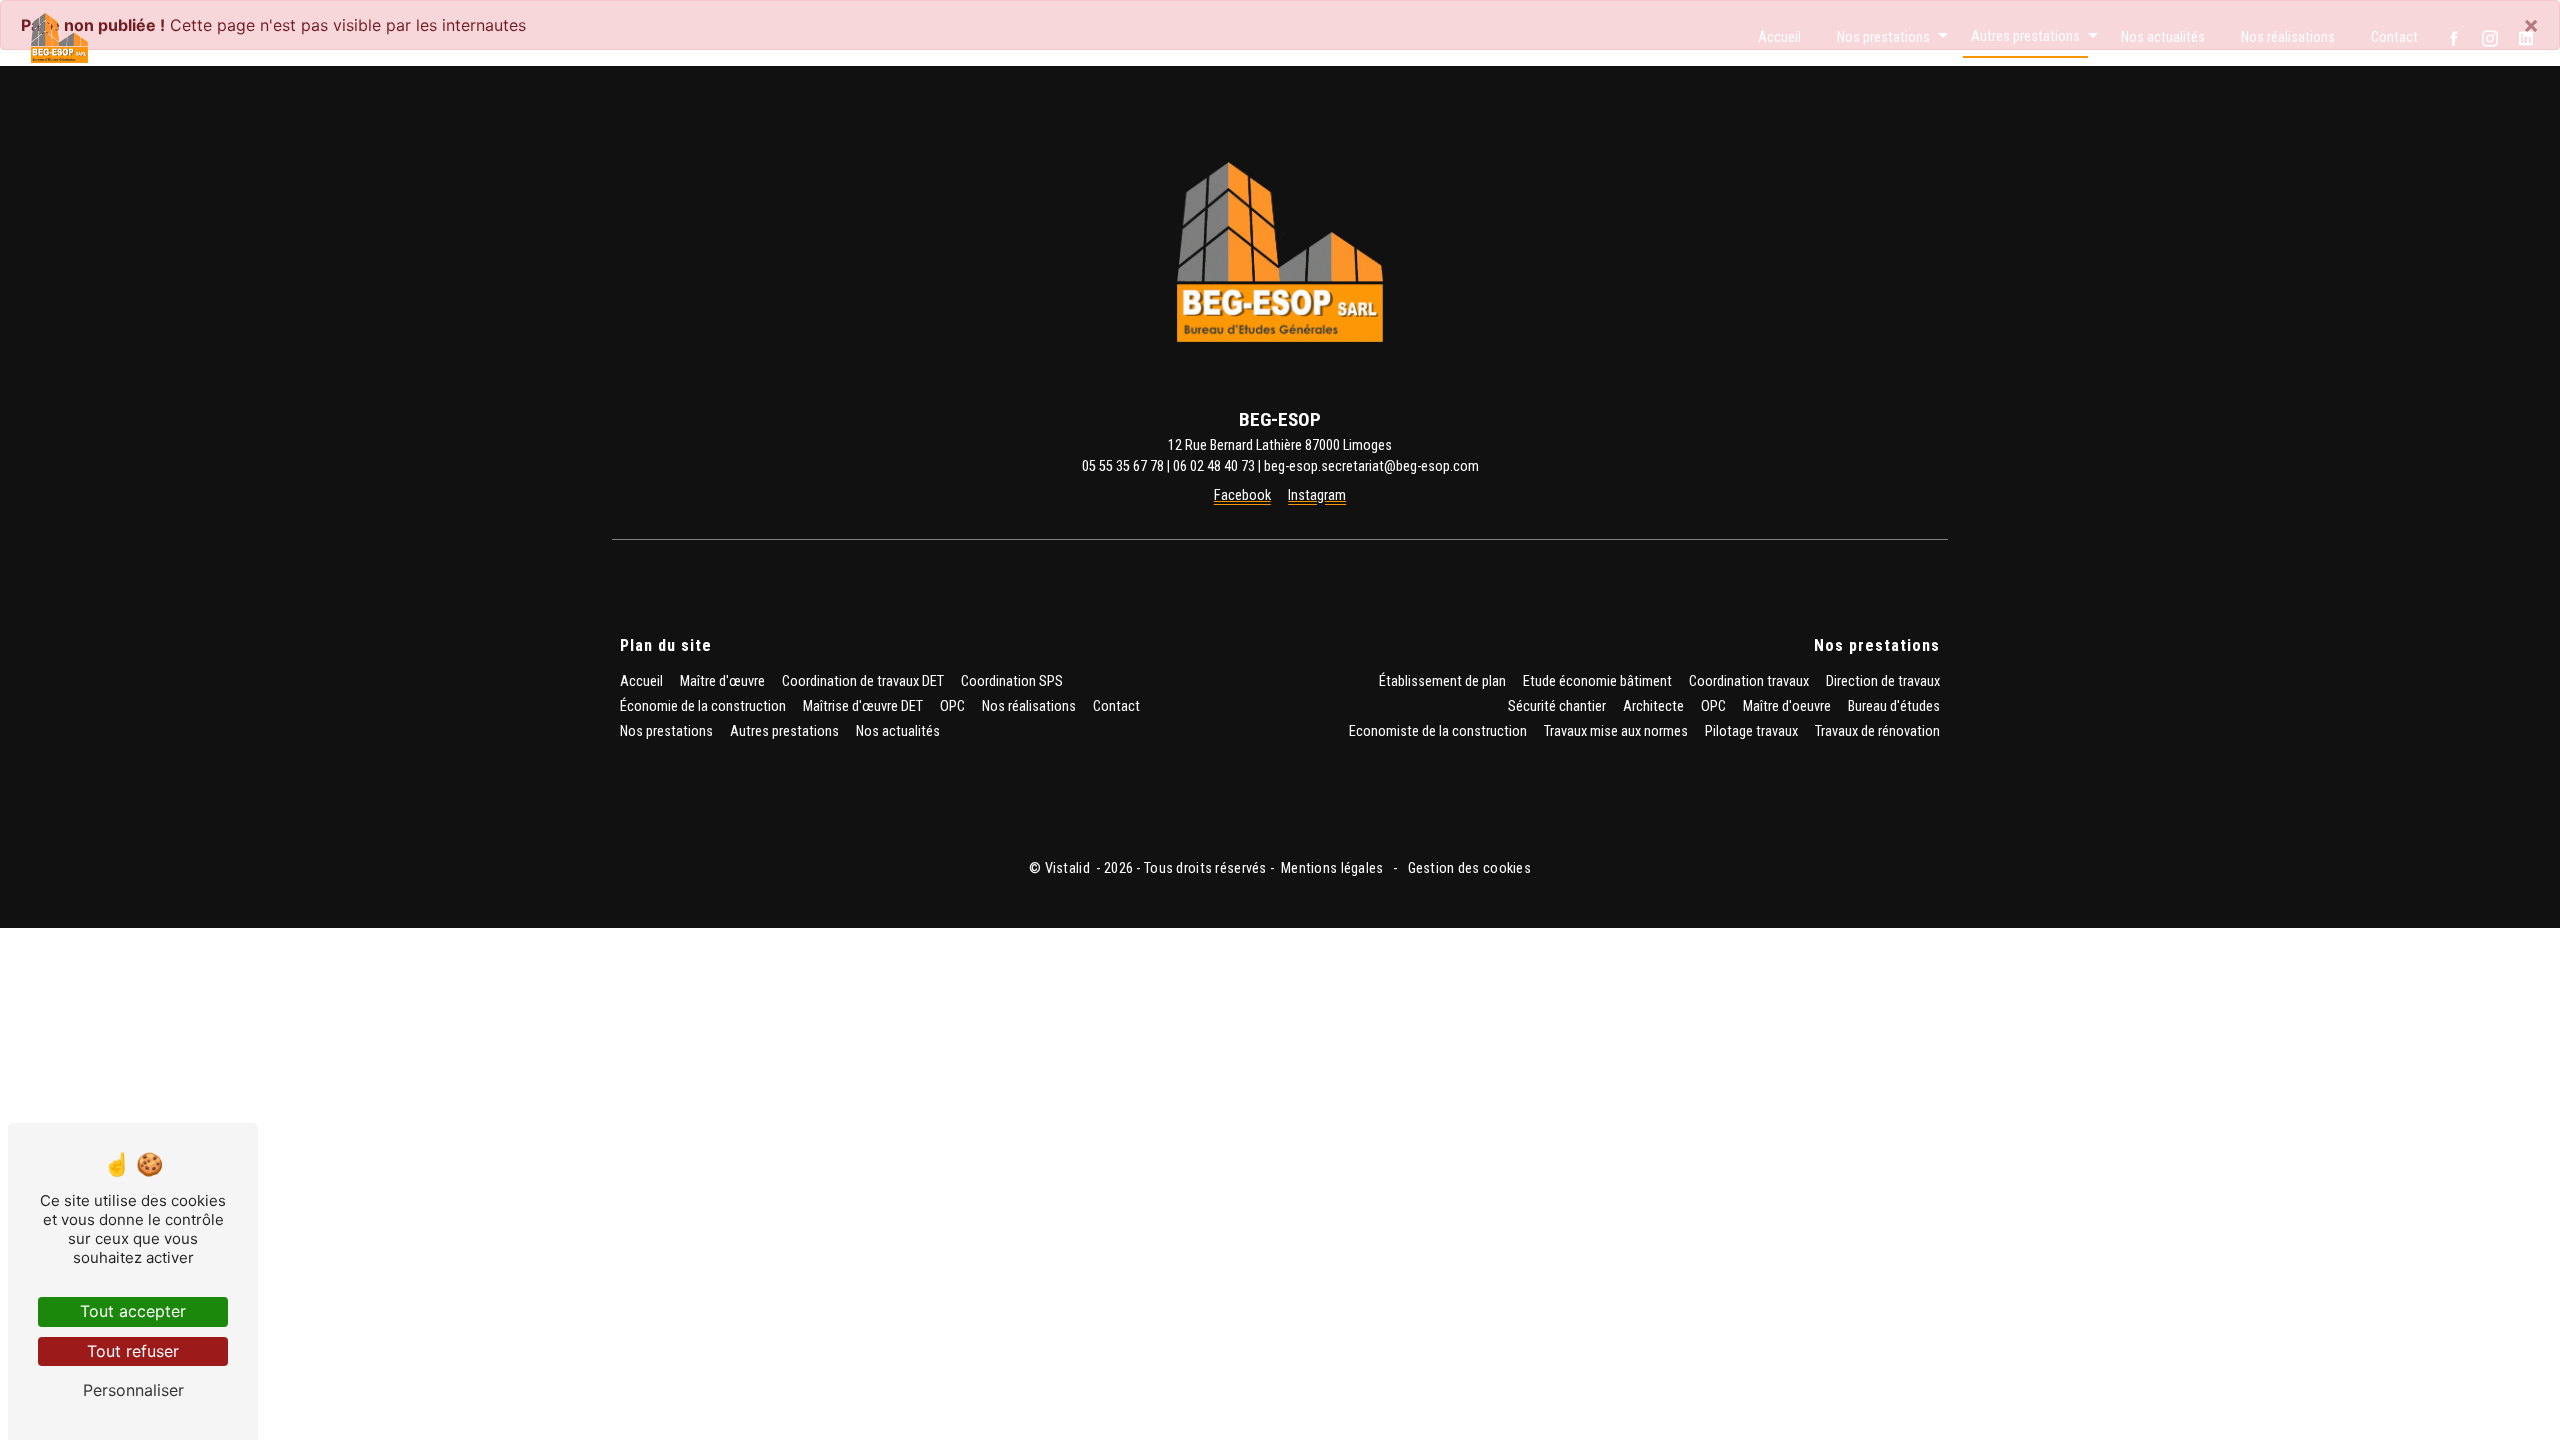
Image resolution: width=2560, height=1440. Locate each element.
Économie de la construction (703, 706)
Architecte (1653, 706)
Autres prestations (2025, 36)
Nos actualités (2163, 37)
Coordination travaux (1749, 681)
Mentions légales (1332, 868)
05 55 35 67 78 (1123, 466)
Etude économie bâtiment (1597, 681)
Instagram (1317, 495)
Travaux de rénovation (1877, 731)
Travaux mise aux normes (1616, 731)
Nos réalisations (2288, 37)
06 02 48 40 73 (1214, 466)
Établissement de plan (1442, 681)
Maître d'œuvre (722, 681)
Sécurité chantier (1557, 706)
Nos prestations (1883, 37)
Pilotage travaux (1751, 731)
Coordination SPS (1012, 681)
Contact (2394, 37)
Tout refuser (133, 1351)
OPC (952, 706)
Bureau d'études (1894, 706)
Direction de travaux (1883, 681)
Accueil (1779, 37)
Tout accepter (133, 1311)
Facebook (1242, 495)
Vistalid (1069, 868)
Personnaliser (133, 1390)
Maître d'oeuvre (1787, 706)
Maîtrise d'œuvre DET (863, 706)
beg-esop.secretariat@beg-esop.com (1371, 466)
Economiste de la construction (1438, 731)
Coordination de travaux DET (863, 681)
